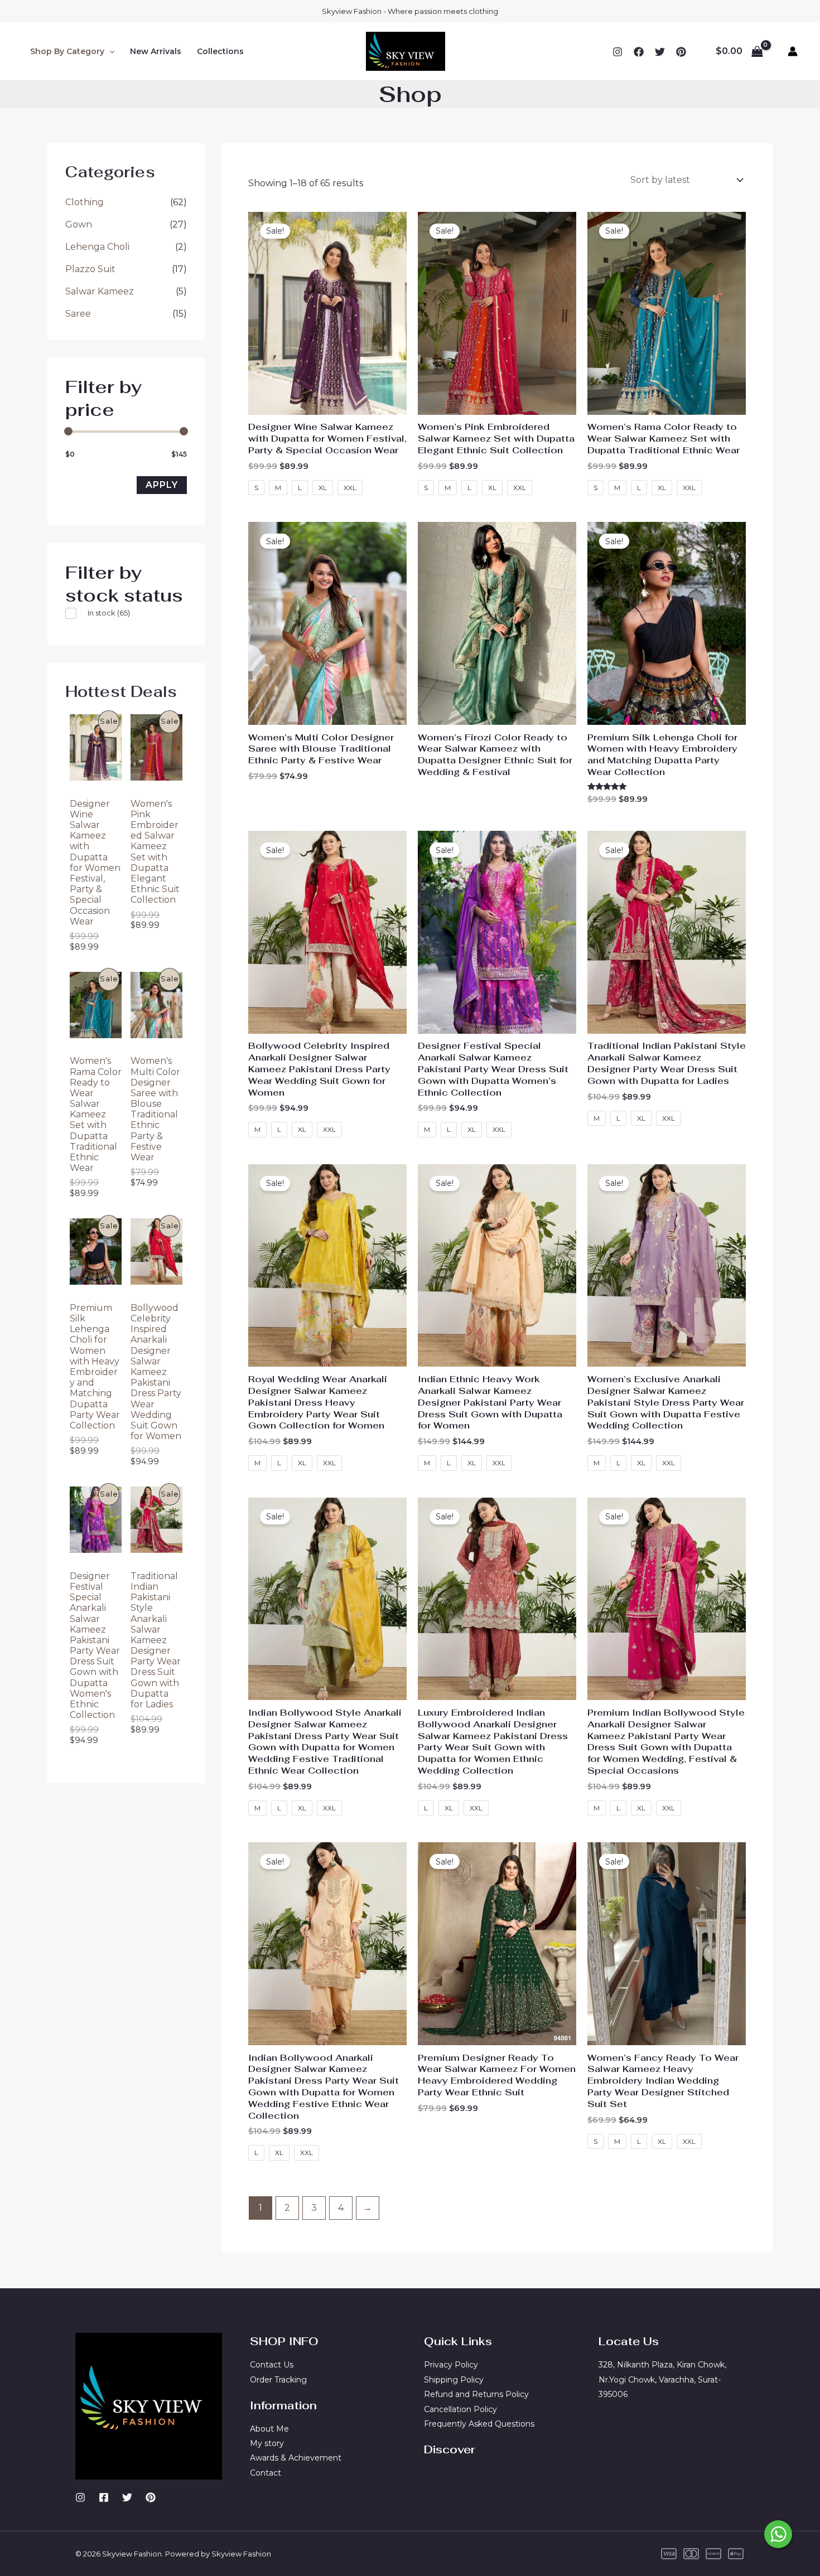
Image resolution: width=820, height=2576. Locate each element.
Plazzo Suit (90, 269)
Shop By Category (67, 51)
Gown (79, 224)
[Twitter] (660, 52)
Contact (266, 2473)
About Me (269, 2429)
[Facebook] (639, 52)
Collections (220, 51)
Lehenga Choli (97, 247)
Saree (78, 314)
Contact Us (272, 2365)
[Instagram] (618, 52)
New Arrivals (156, 51)
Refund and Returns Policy (476, 2394)
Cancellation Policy (460, 2409)
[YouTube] (681, 52)
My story (267, 2443)
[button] (109, 51)
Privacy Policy (451, 2365)
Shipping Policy (454, 2380)
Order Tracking (278, 2380)
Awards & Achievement (296, 2458)
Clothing (85, 202)
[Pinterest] (151, 2497)
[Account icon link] (793, 51)
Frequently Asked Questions (479, 2424)
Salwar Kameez (100, 291)
